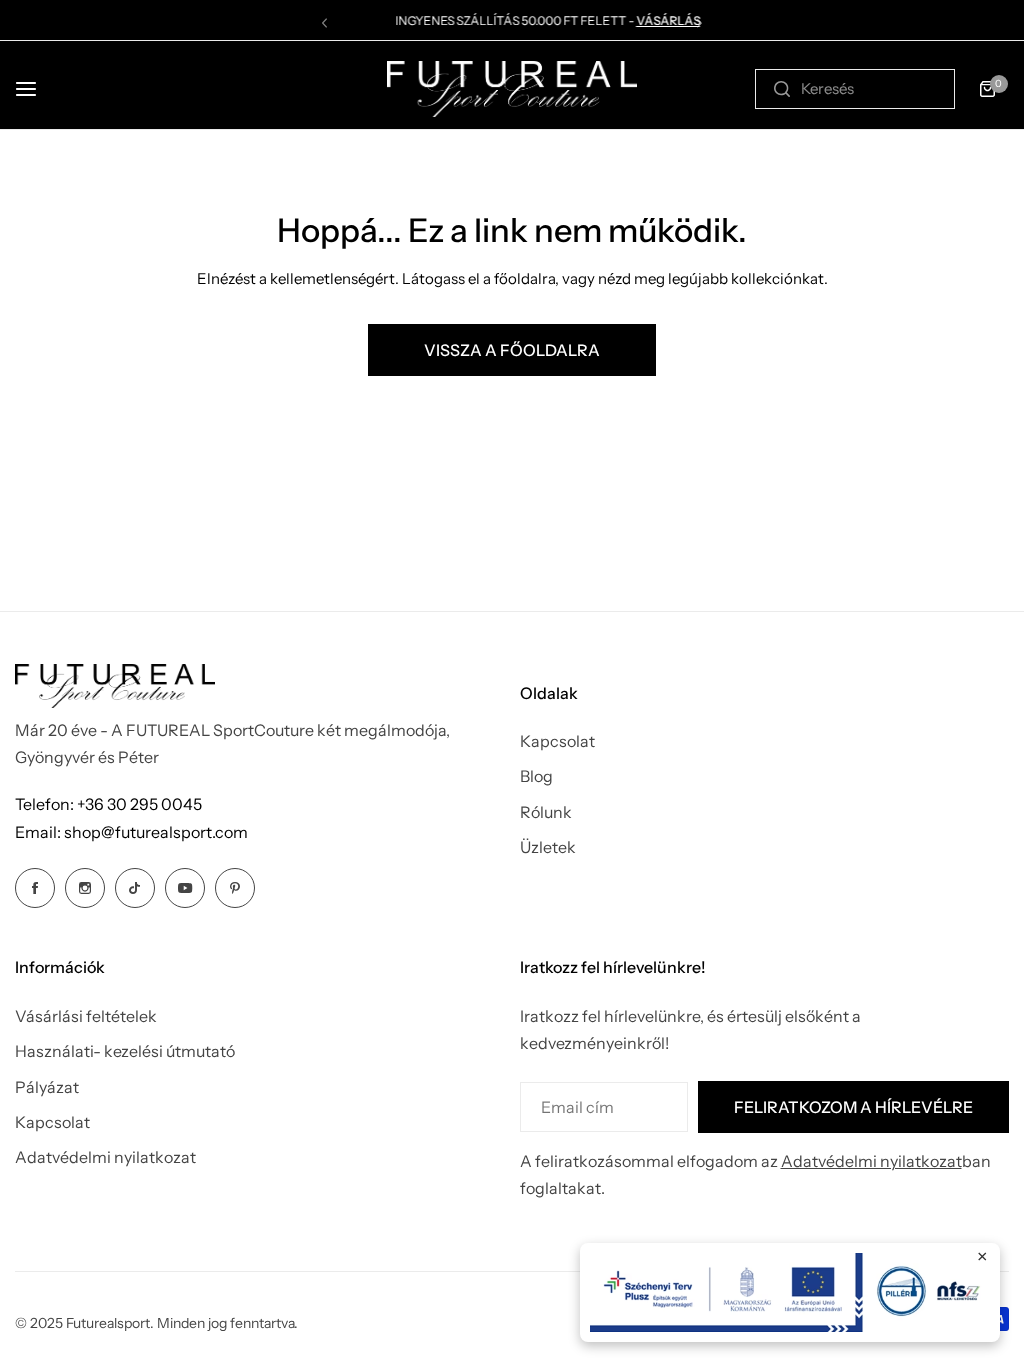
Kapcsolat (557, 741)
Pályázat (47, 1087)
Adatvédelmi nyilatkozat (105, 1157)
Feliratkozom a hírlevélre (853, 1107)
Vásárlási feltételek (86, 1016)
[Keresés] (782, 89)
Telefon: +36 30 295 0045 (108, 804)
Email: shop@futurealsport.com (131, 832)
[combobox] (855, 89)
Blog (536, 776)
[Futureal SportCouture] (512, 89)
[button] (324, 22)
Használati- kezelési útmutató (125, 1051)
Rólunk (546, 812)
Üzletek (548, 847)
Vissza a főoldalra (512, 350)
